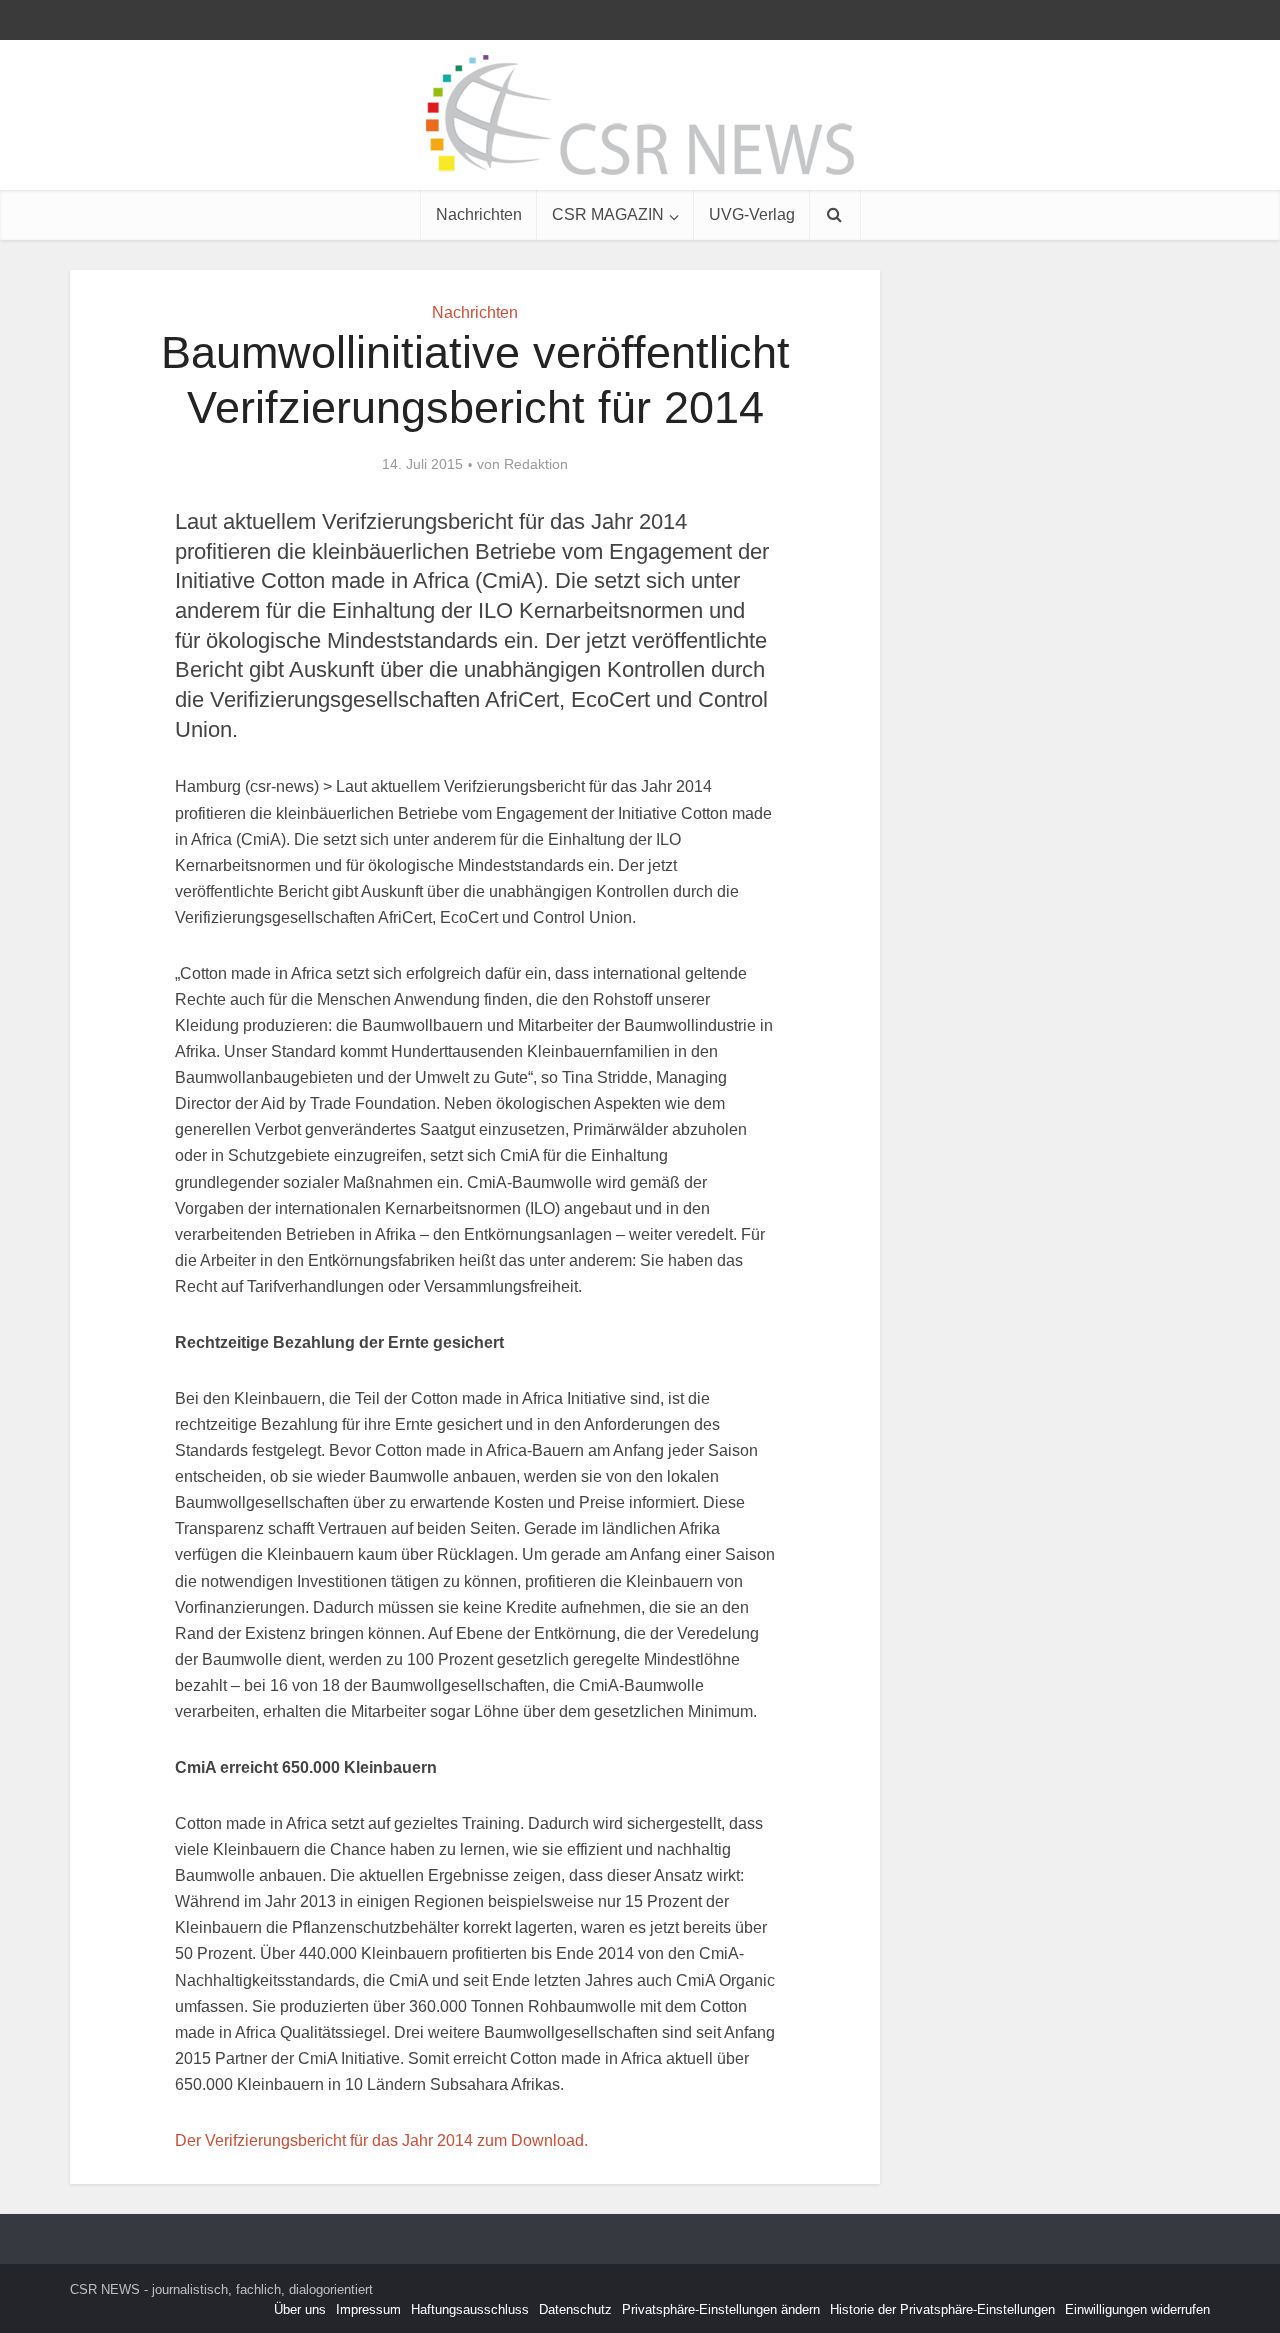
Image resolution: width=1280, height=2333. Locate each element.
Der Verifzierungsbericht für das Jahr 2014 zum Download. (381, 2140)
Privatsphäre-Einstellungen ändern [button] (721, 2309)
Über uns (300, 2309)
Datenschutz (575, 2309)
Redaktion (536, 464)
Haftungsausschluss (470, 2309)
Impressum (368, 2309)
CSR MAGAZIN (608, 214)
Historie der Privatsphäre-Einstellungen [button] (942, 2309)
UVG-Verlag (752, 214)
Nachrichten (479, 214)
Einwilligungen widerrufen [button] (1137, 2309)
